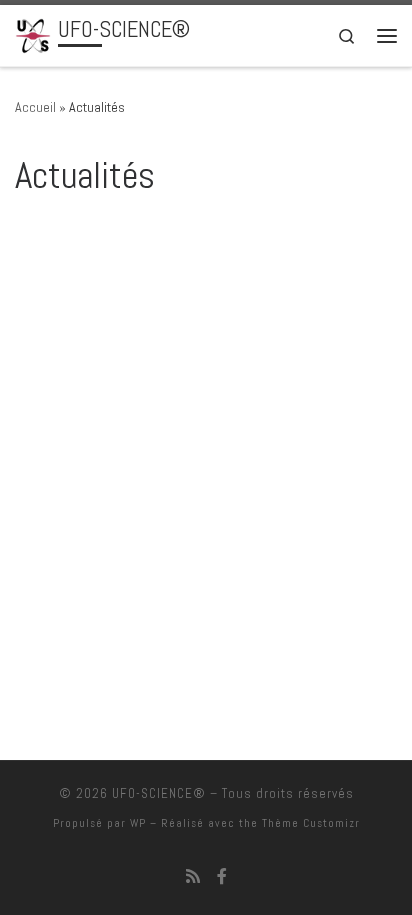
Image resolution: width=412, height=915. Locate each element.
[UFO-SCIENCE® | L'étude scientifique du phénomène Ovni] (33, 33)
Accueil (35, 107)
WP (138, 823)
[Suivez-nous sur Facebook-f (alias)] (222, 876)
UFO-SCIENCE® (159, 793)
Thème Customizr (311, 823)
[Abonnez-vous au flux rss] (193, 876)
